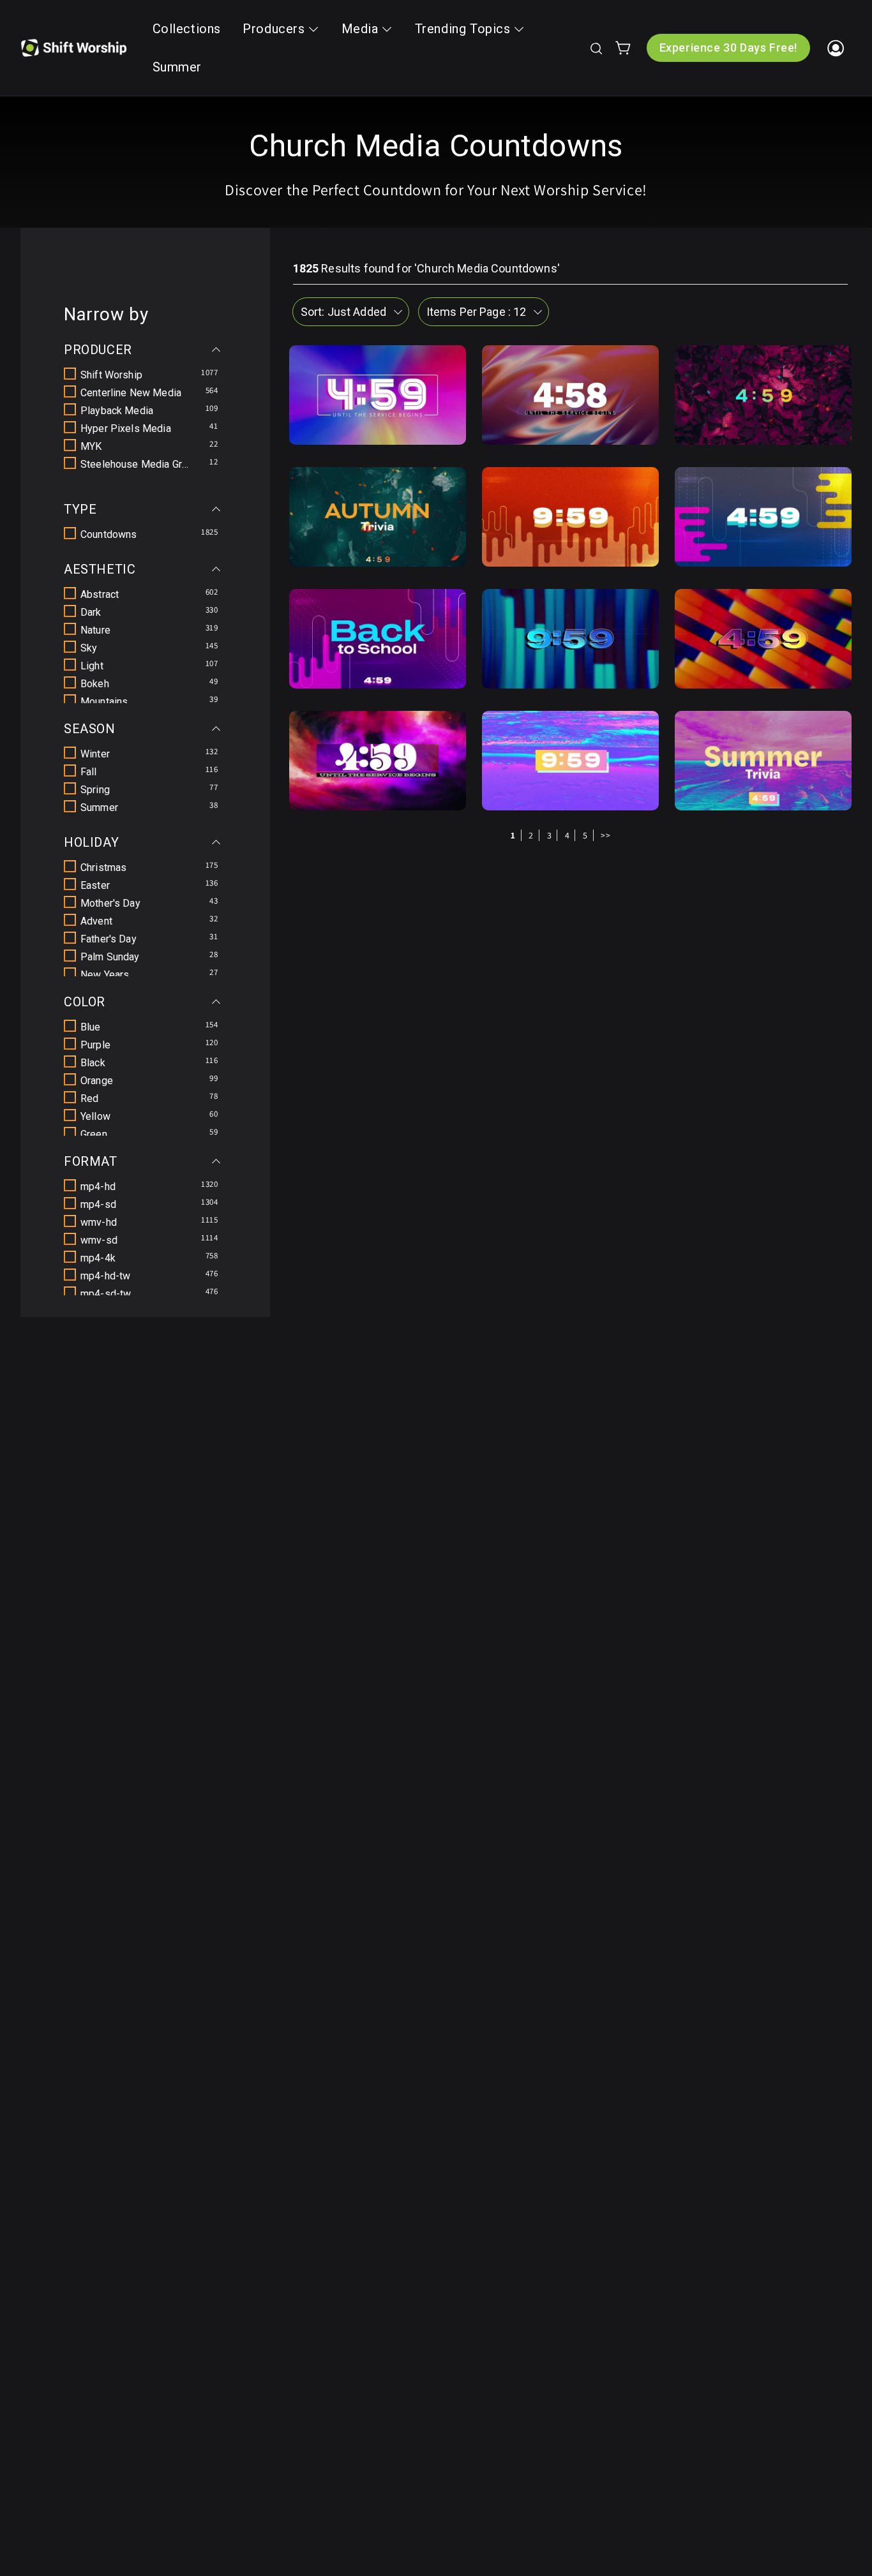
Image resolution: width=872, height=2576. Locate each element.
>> (605, 835)
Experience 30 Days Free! (728, 48)
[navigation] (145, 800)
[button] (596, 48)
